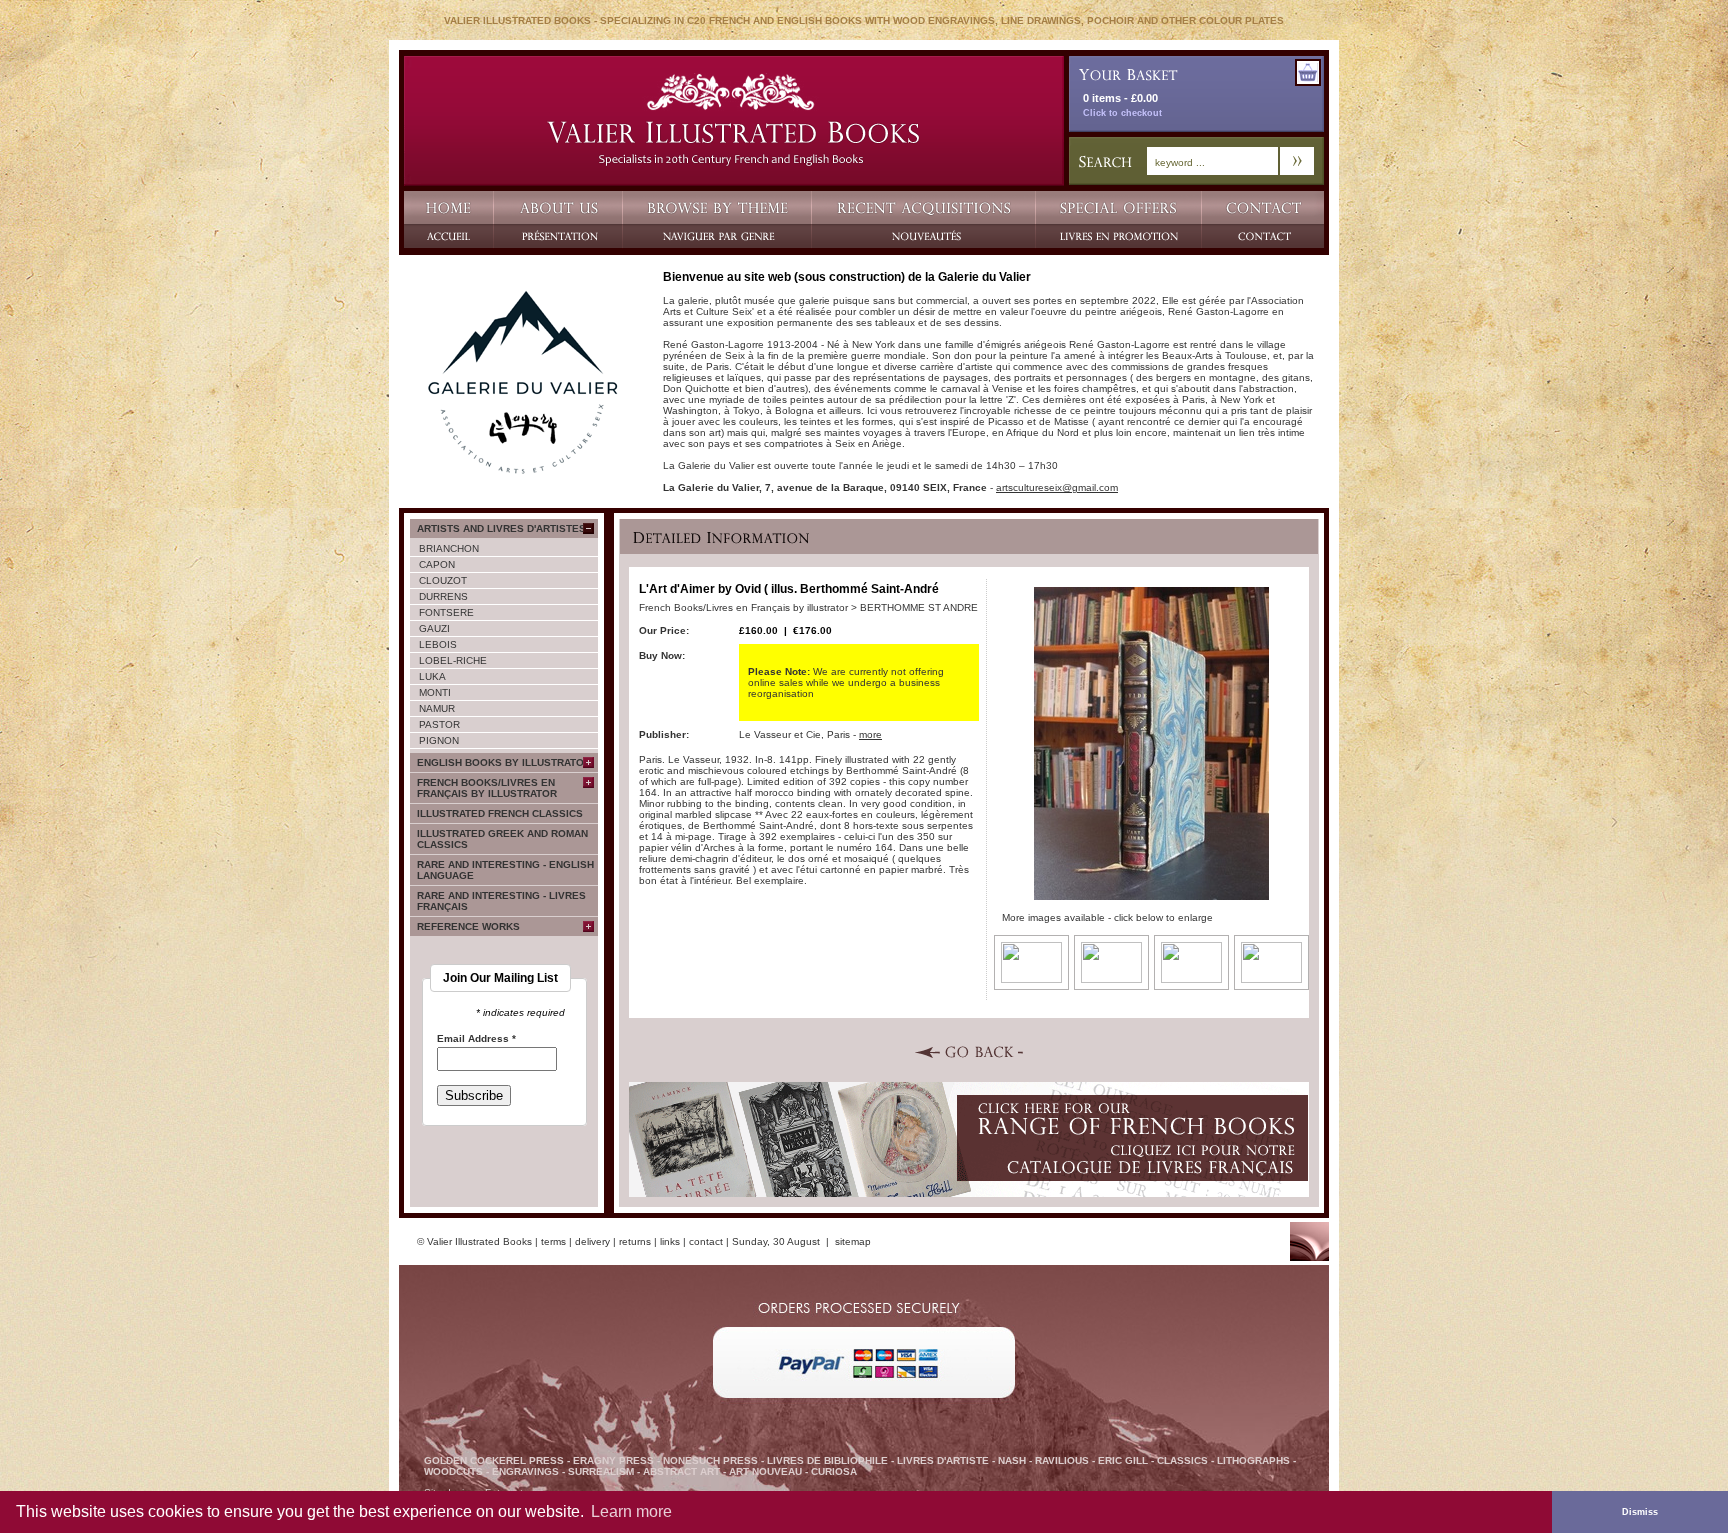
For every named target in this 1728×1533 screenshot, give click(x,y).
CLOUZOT (443, 580)
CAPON (437, 564)
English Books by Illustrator (504, 762)
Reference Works (468, 926)
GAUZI (434, 628)
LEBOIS (438, 644)
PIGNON (439, 740)
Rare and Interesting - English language (505, 870)
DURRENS (443, 596)
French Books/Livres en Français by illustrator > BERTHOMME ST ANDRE (808, 607)
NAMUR (437, 708)
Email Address (476, 1039)
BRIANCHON (449, 548)
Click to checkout (1122, 113)
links (670, 1241)
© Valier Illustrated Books (474, 1241)
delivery (592, 1241)
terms (553, 1241)
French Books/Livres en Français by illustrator (487, 788)
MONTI (435, 692)
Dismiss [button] (1640, 1512)
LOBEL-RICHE (453, 660)
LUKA (432, 676)
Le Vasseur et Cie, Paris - (810, 734)
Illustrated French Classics (500, 813)
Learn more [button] (631, 1511)
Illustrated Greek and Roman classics (502, 839)
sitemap (853, 1241)
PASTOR (439, 724)
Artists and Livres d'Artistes (501, 528)
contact (706, 1241)
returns (635, 1241)
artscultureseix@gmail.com (1057, 487)
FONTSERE (446, 612)
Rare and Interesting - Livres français (501, 901)
